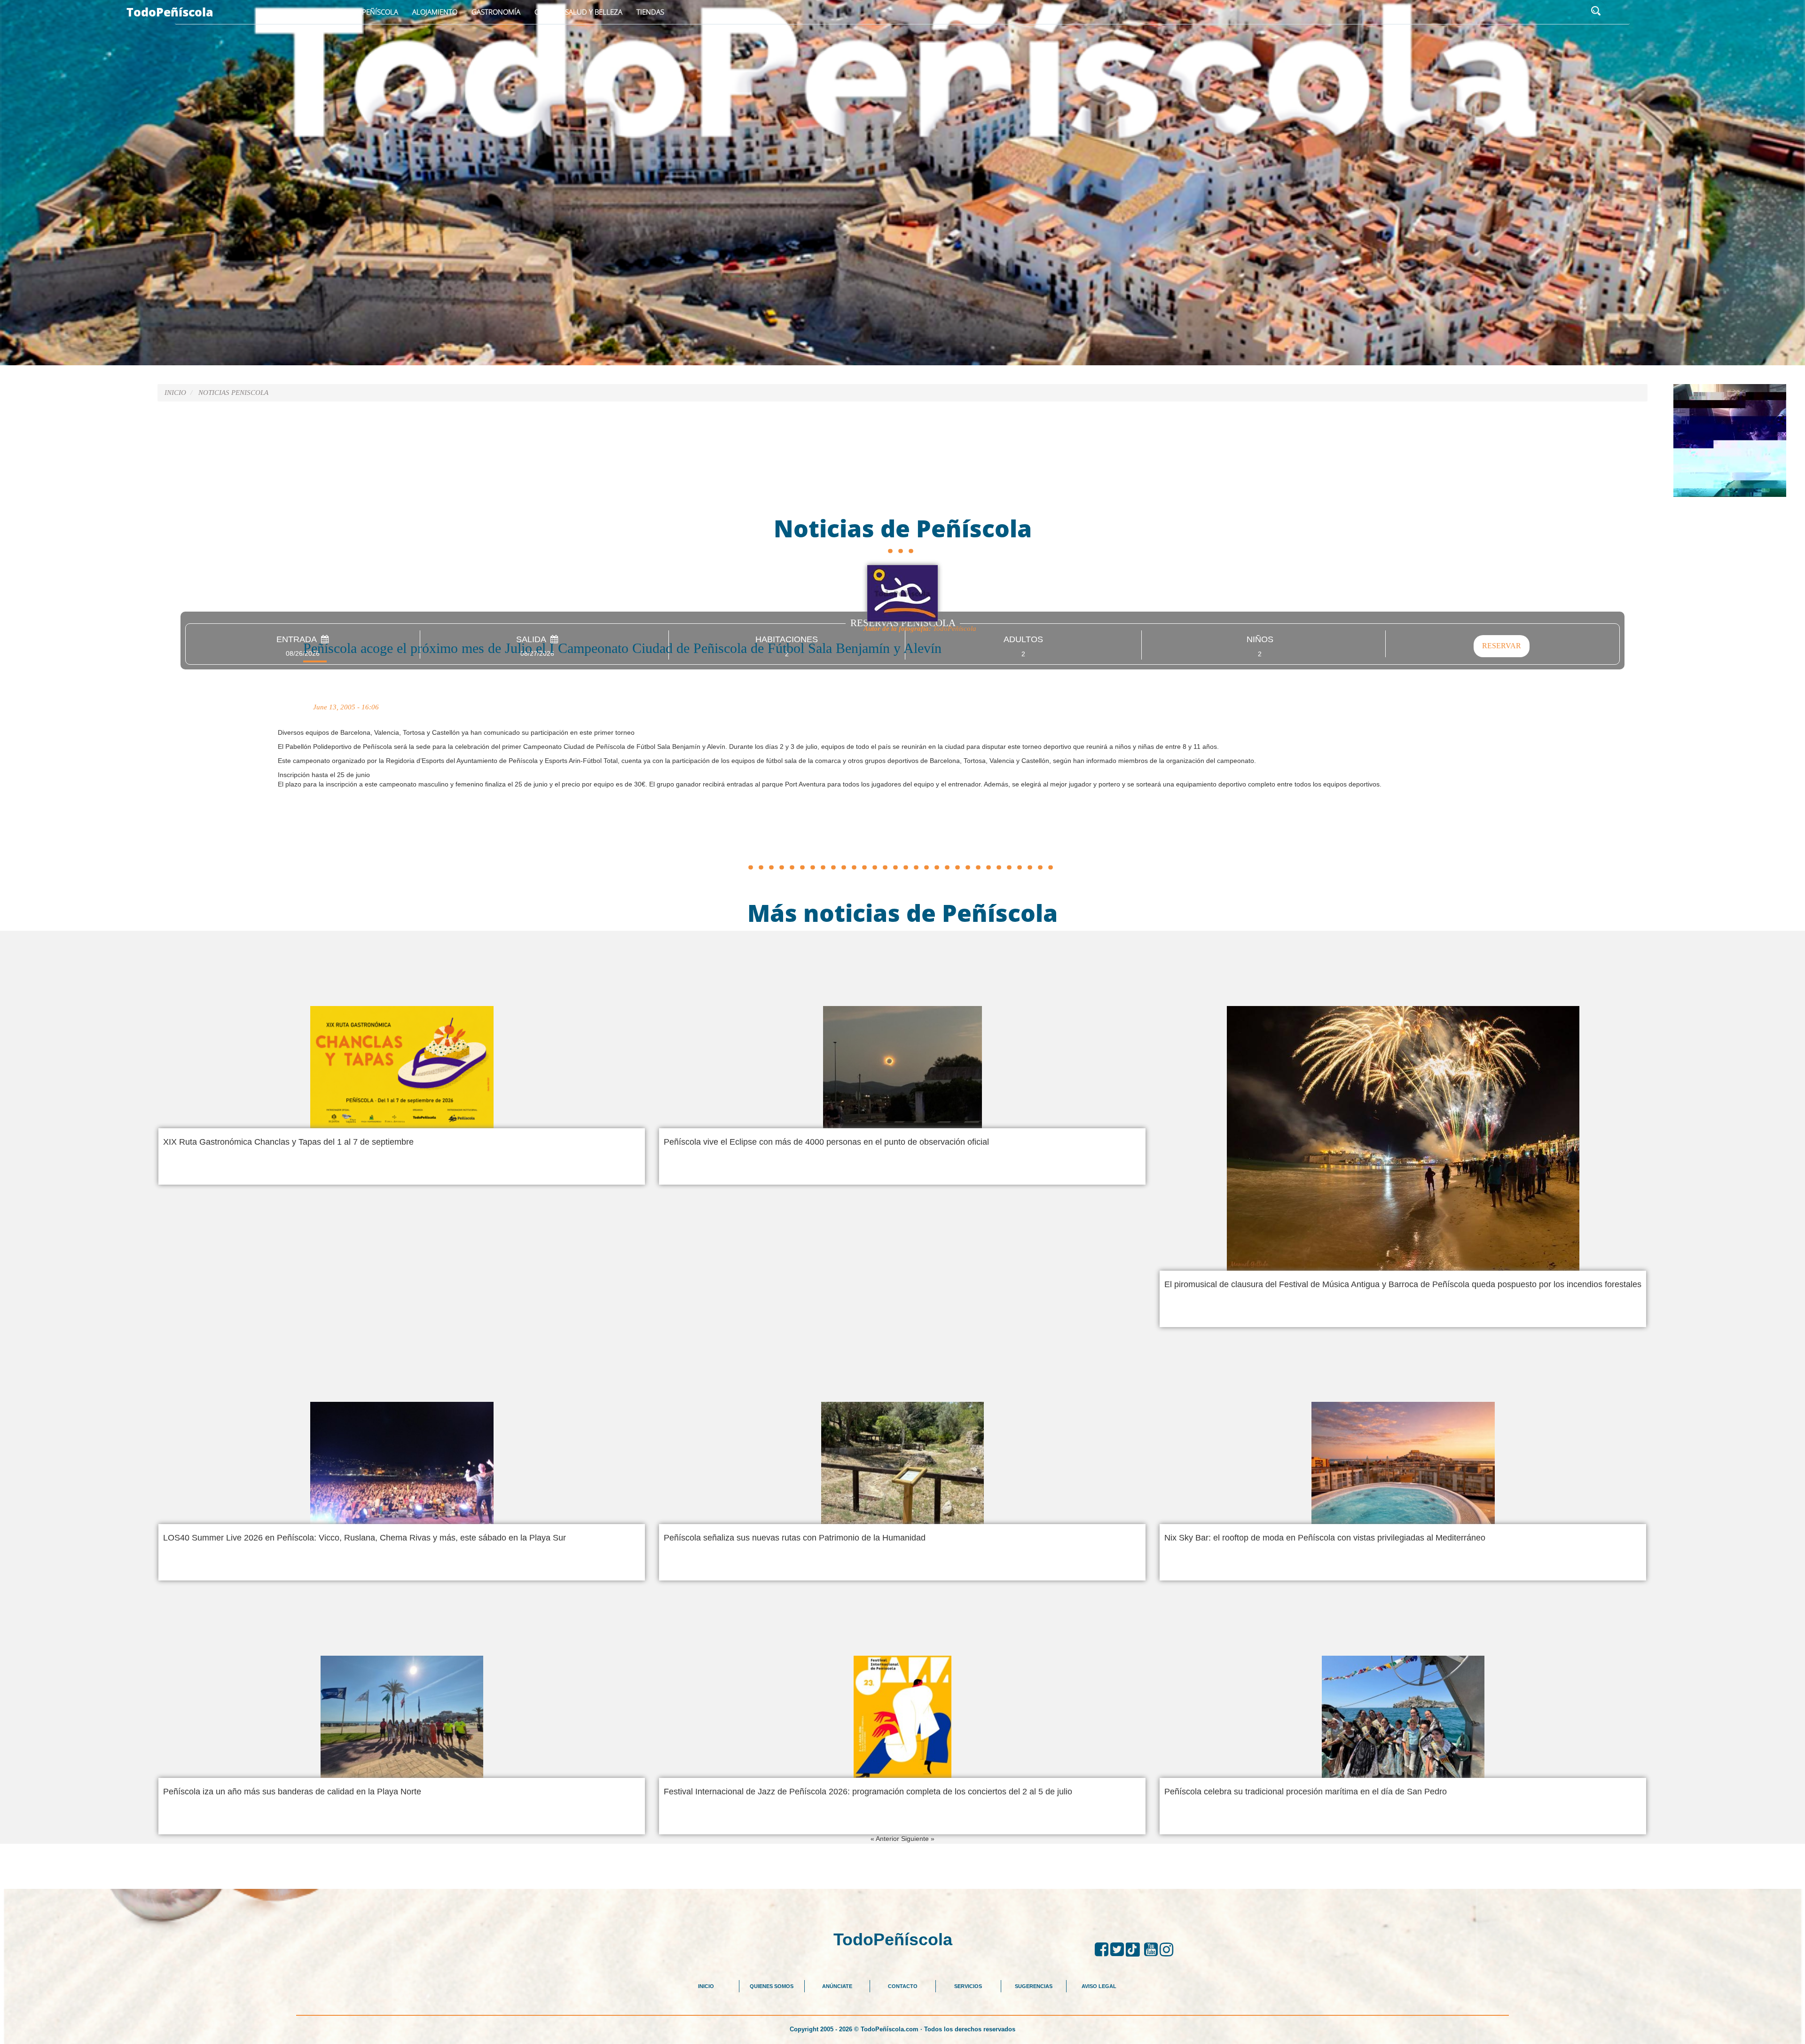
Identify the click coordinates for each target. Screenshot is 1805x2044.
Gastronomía (496, 12)
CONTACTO (903, 1986)
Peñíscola (380, 12)
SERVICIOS (968, 1986)
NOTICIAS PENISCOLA (233, 393)
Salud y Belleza (594, 12)
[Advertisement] (902, 839)
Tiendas (650, 12)
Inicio (338, 12)
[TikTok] (1135, 1950)
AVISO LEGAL (1099, 1986)
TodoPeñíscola (170, 12)
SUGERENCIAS (1034, 1986)
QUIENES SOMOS (772, 1986)
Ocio (543, 12)
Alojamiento (435, 12)
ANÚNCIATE (837, 1986)
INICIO (706, 1986)
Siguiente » (918, 1839)
